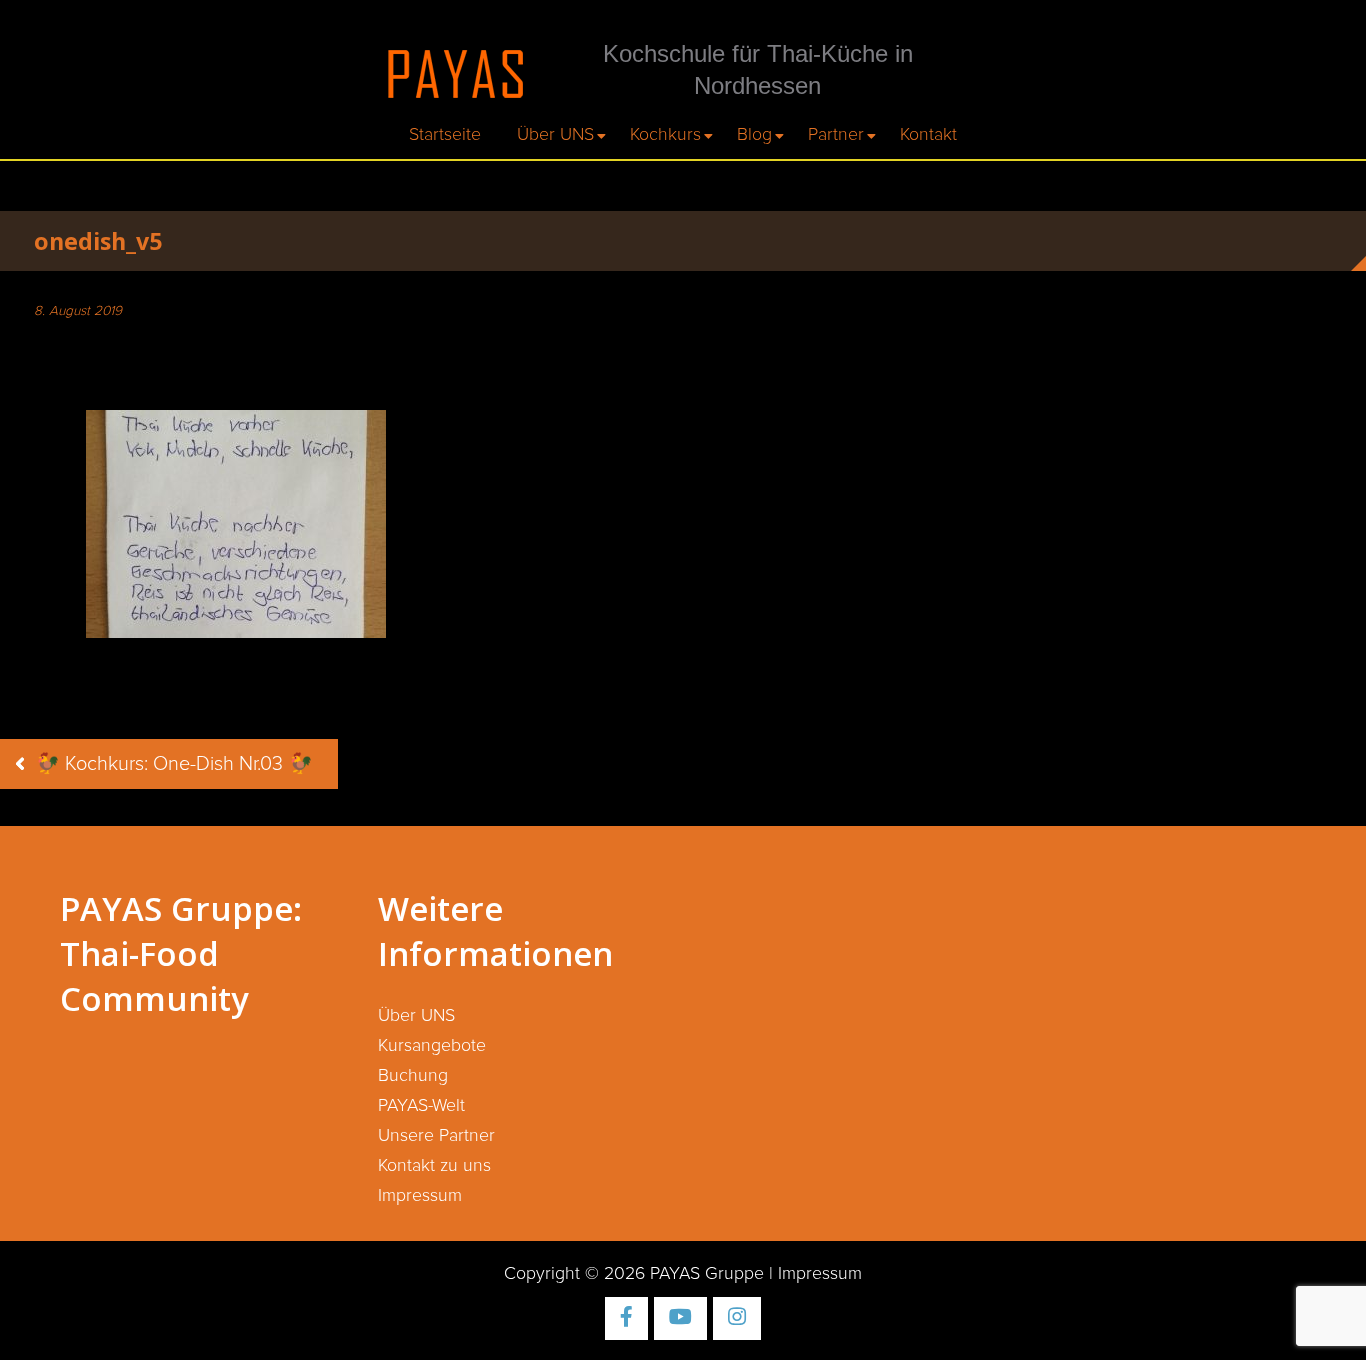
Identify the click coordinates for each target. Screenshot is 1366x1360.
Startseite (445, 135)
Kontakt (928, 135)
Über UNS (555, 135)
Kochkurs (665, 135)
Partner (836, 135)
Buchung (413, 1076)
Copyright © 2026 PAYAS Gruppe (634, 1274)
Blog (754, 135)
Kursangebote (432, 1046)
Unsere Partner (436, 1136)
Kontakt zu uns (434, 1166)
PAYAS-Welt (421, 1106)
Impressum (420, 1196)
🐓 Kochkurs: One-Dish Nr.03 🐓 (174, 764)
